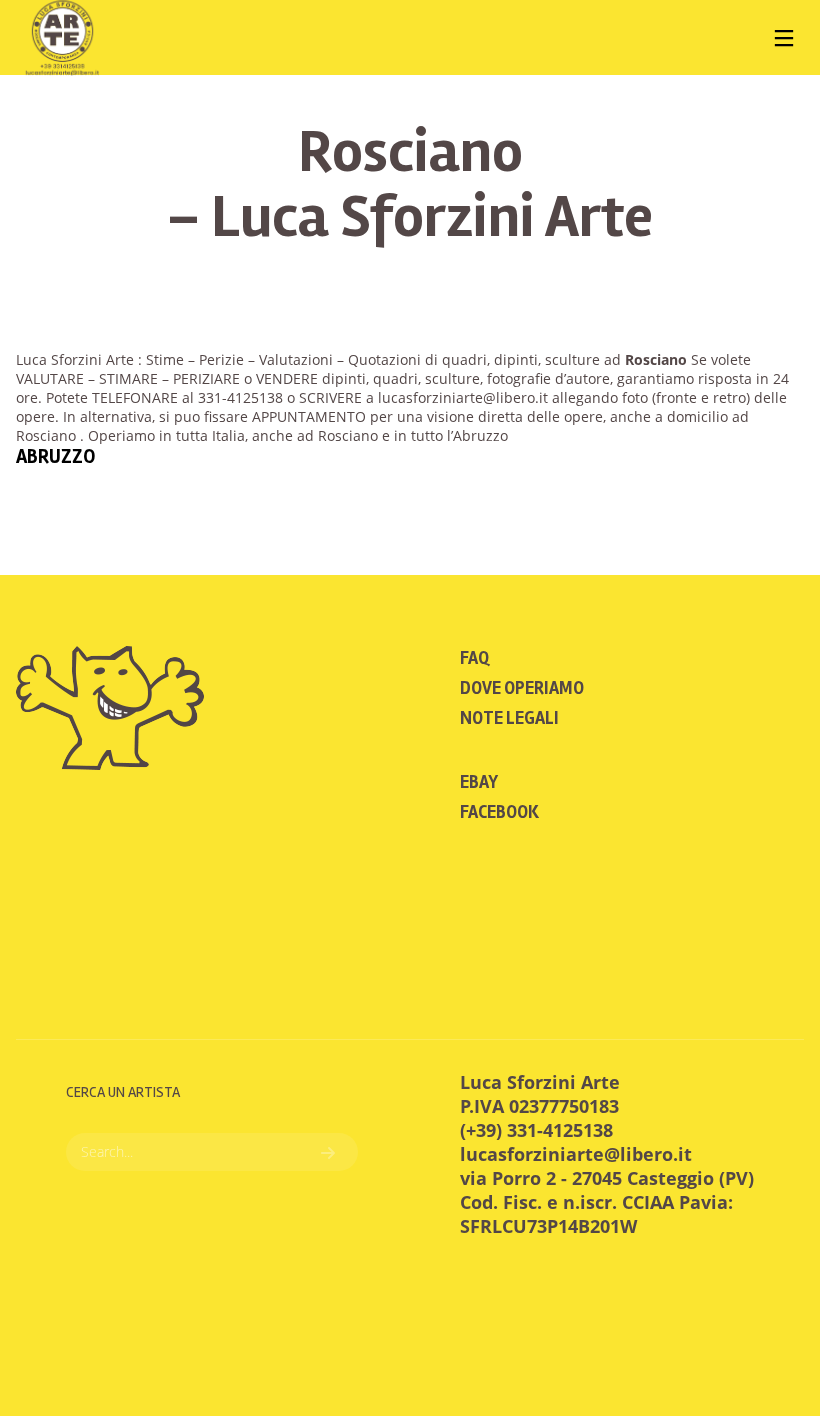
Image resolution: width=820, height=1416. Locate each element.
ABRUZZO (55, 456)
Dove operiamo (522, 688)
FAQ (474, 658)
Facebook (499, 812)
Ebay (479, 782)
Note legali (509, 718)
